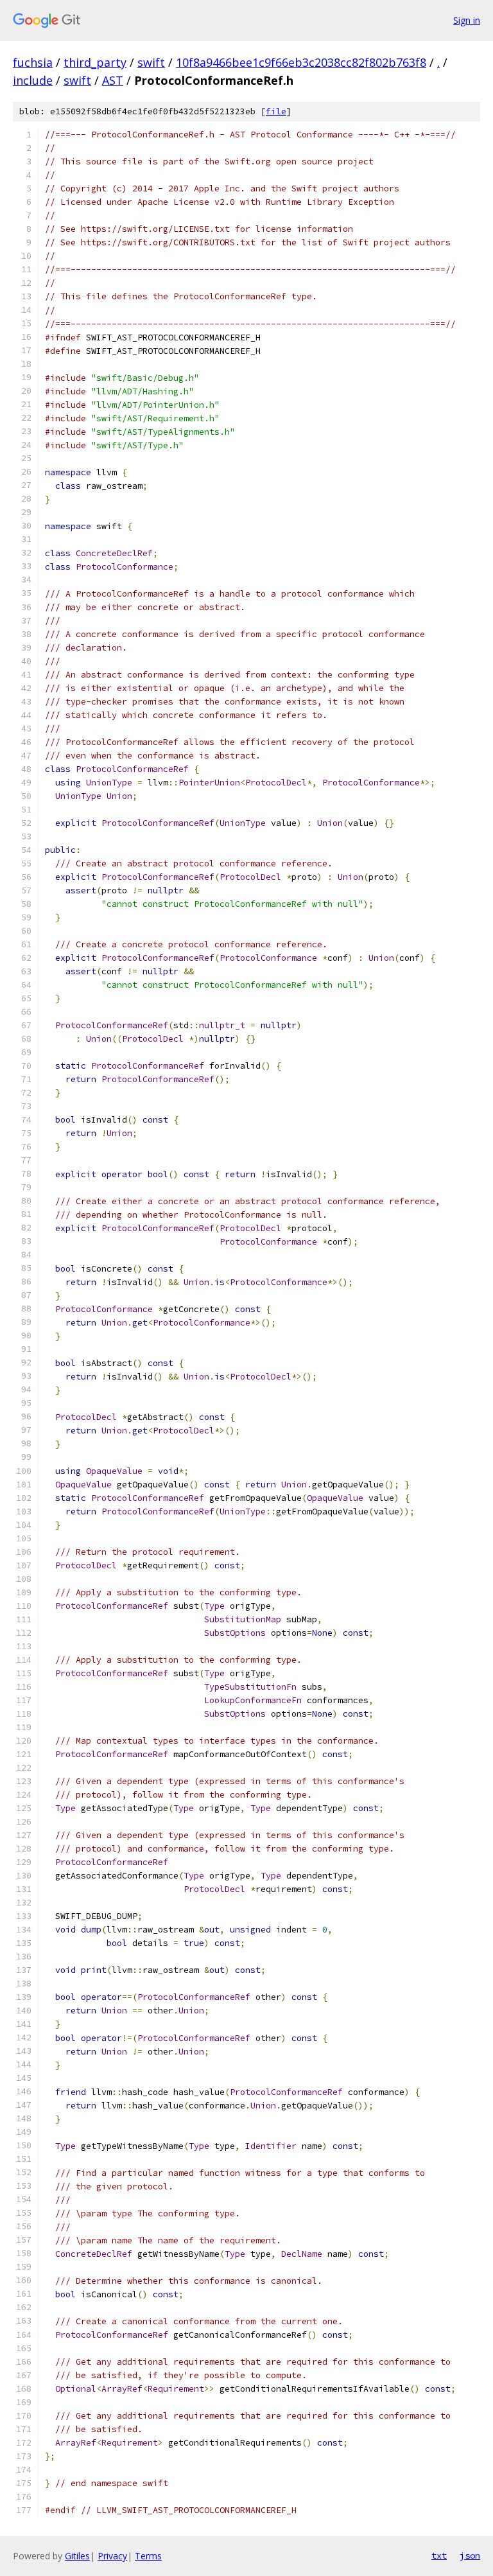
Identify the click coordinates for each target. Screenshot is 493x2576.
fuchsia (33, 62)
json (470, 2555)
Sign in (467, 20)
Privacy (112, 2556)
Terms (148, 2556)
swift (151, 62)
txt (439, 2555)
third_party (95, 62)
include (33, 80)
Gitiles (77, 2556)
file (276, 111)
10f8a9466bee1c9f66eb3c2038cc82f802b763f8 (301, 62)
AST (113, 80)
